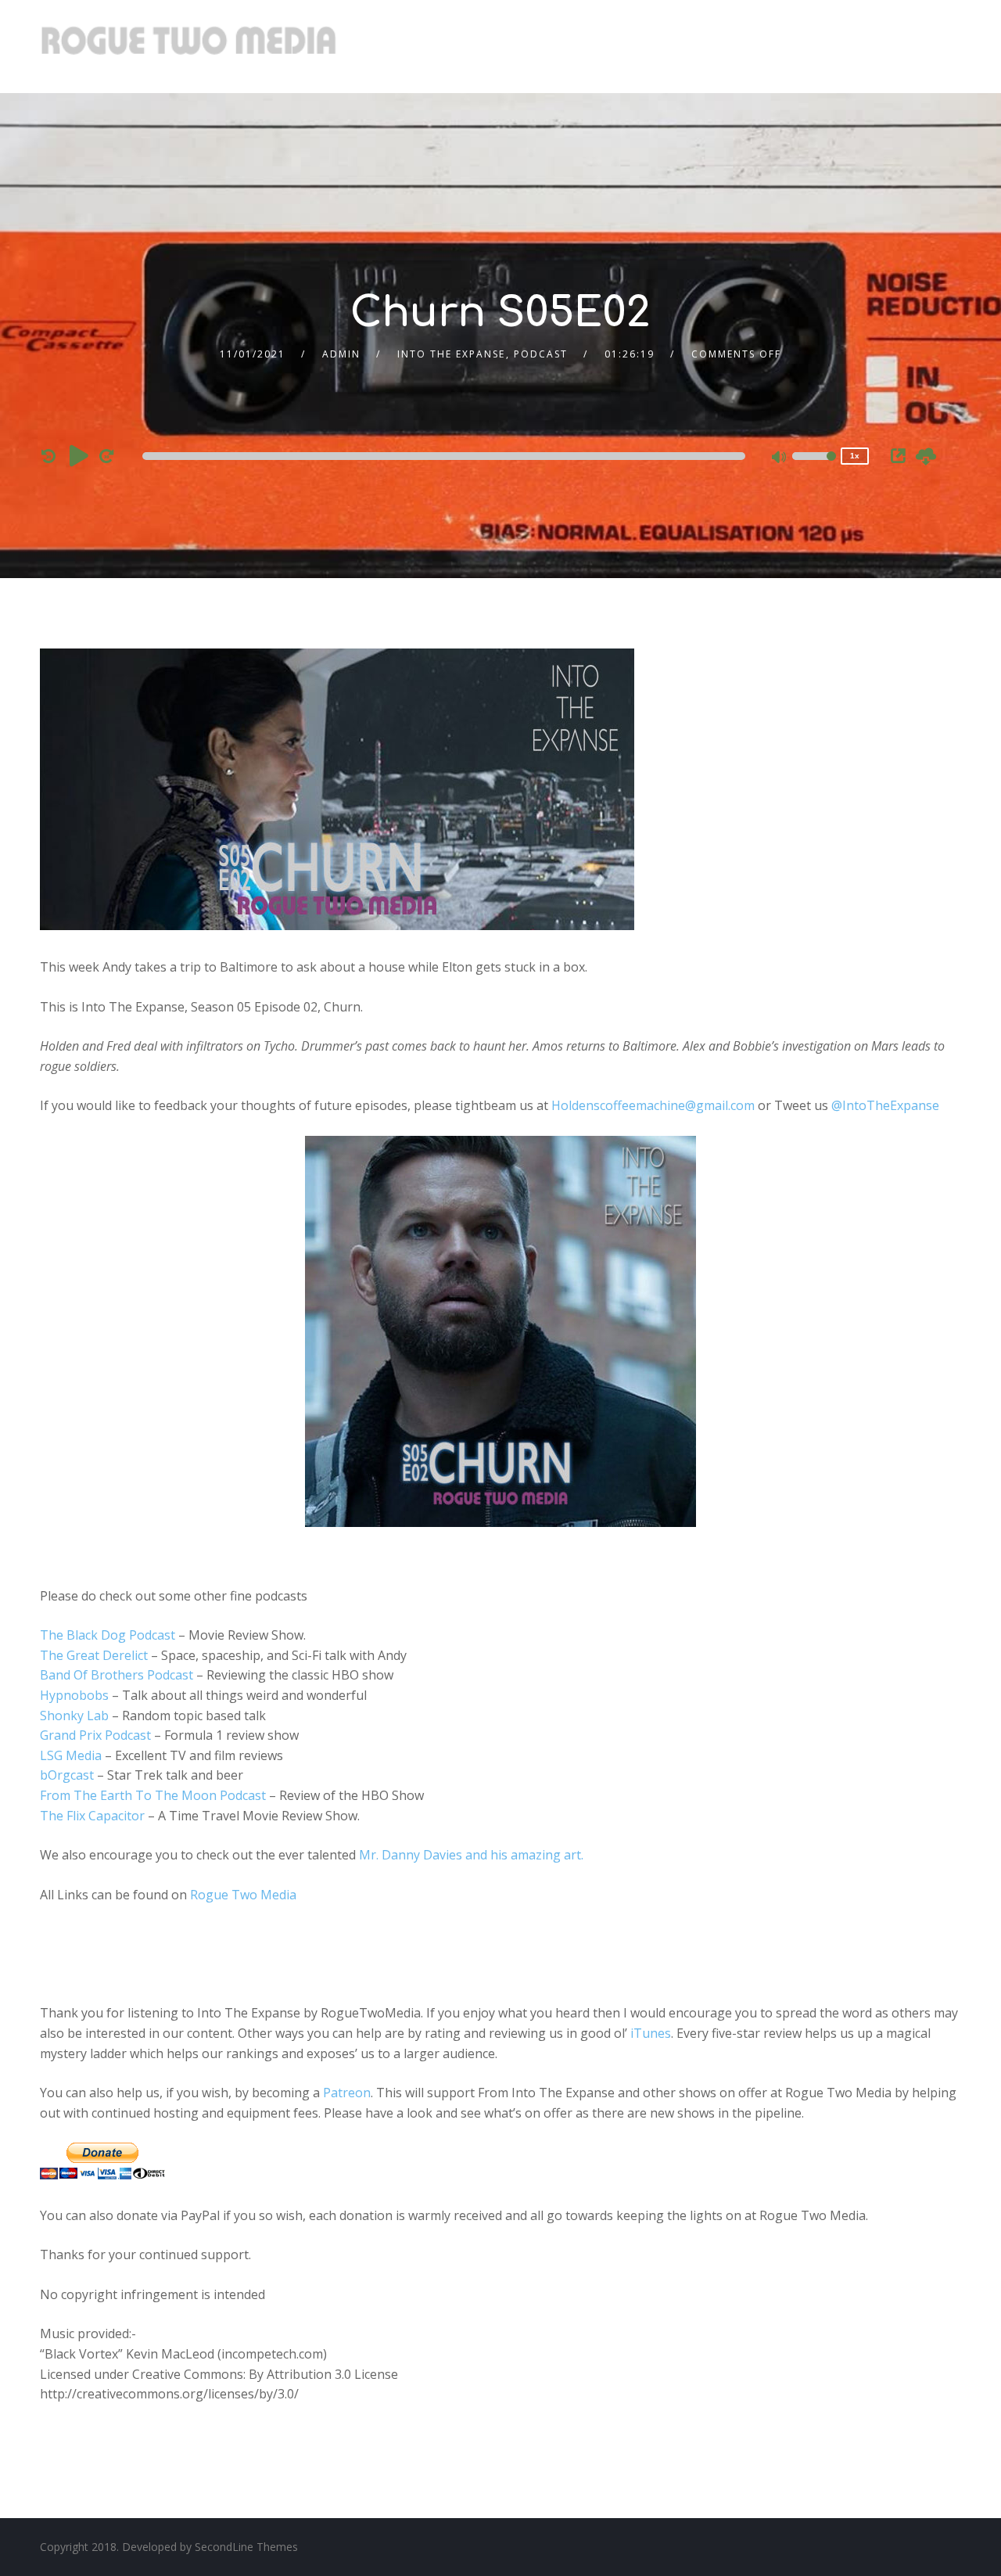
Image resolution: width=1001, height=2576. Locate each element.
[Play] (79, 455)
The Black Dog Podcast (108, 1635)
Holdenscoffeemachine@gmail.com (653, 1105)
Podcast (541, 354)
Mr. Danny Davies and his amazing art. (471, 1855)
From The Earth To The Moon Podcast (153, 1795)
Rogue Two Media (243, 1895)
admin (341, 354)
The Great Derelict (94, 1655)
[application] (447, 456)
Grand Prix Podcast (95, 1735)
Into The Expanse (451, 354)
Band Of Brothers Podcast (117, 1675)
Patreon (347, 2093)
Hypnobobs (74, 1695)
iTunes (651, 2033)
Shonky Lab (74, 1716)
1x (855, 456)
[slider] (814, 466)
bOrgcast (67, 1775)
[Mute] (780, 458)
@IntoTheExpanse (885, 1105)
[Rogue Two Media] (188, 47)
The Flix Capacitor (92, 1816)
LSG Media (71, 1755)
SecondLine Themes (246, 2547)
